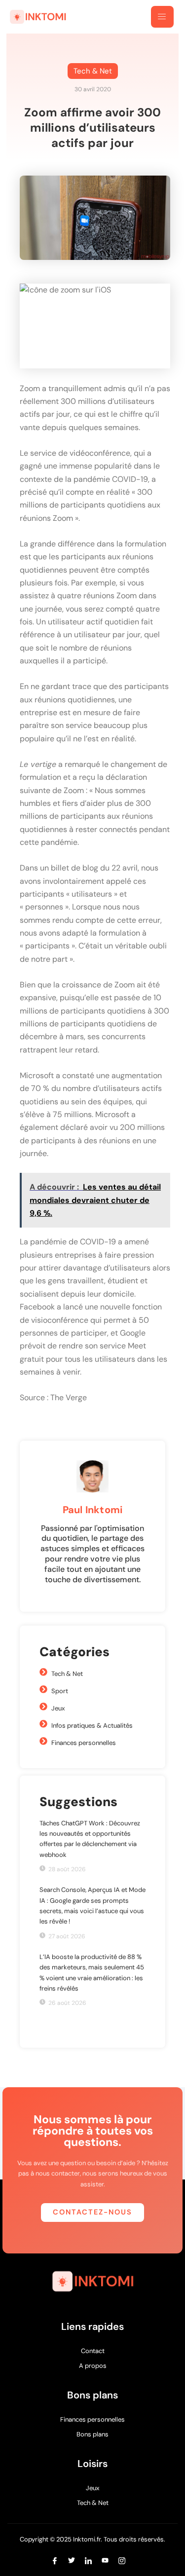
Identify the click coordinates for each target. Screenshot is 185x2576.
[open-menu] (162, 17)
